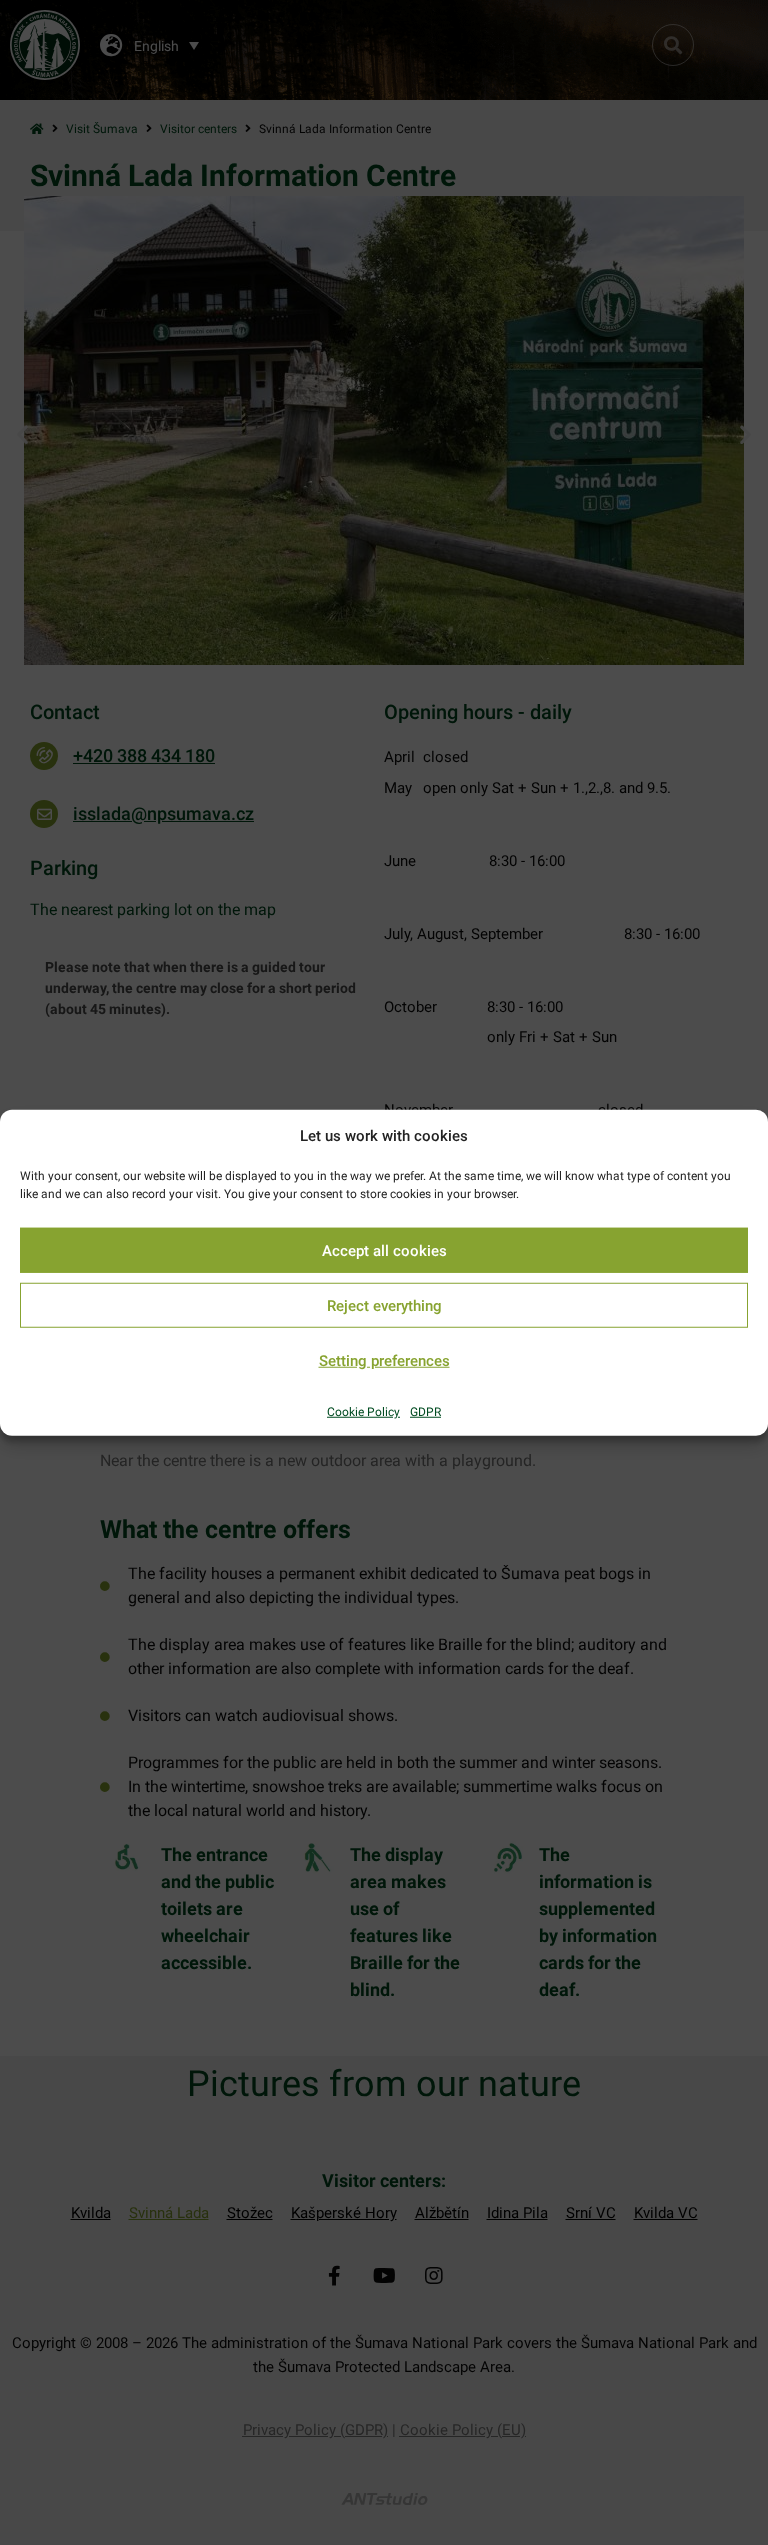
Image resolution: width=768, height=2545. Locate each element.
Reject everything (384, 1305)
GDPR (425, 1412)
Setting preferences (384, 1360)
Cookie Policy (363, 1412)
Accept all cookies (384, 1250)
